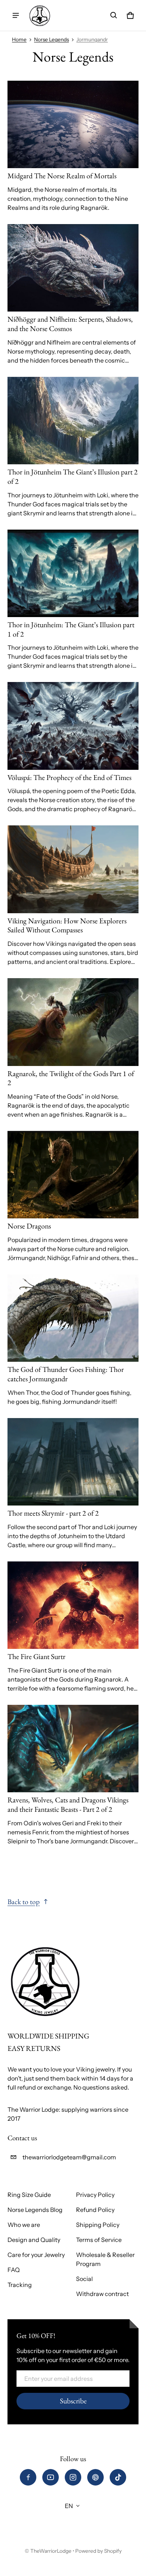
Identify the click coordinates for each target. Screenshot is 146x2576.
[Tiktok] (118, 2477)
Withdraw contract (102, 2294)
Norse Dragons (29, 1226)
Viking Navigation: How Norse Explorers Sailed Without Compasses (67, 925)
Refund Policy (95, 2210)
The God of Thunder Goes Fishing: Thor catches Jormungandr (66, 1374)
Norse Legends (51, 39)
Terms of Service (99, 2240)
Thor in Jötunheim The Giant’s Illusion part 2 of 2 (73, 477)
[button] (114, 15)
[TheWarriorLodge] (40, 15)
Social (84, 2279)
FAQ (14, 2270)
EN (69, 2506)
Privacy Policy (95, 2195)
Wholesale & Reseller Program (105, 2259)
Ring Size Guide (29, 2195)
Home (19, 39)
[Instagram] (73, 2477)
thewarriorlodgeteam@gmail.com (69, 2157)
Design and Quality (34, 2240)
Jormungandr (92, 39)
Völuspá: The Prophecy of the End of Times (69, 777)
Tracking (20, 2285)
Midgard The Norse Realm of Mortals (62, 176)
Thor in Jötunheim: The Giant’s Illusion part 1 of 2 (71, 629)
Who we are (24, 2225)
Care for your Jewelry (36, 2255)
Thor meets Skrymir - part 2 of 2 (53, 1513)
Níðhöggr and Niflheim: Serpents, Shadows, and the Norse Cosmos (70, 324)
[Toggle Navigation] (16, 15)
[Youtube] (51, 2477)
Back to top (24, 1902)
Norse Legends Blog (35, 2210)
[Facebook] (28, 2477)
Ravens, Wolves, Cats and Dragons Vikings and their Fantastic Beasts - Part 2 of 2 (68, 1804)
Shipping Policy (98, 2225)
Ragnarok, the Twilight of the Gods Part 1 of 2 (71, 1078)
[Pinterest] (95, 2477)
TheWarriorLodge (51, 2551)
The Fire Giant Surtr (36, 1656)
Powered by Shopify (98, 2551)
